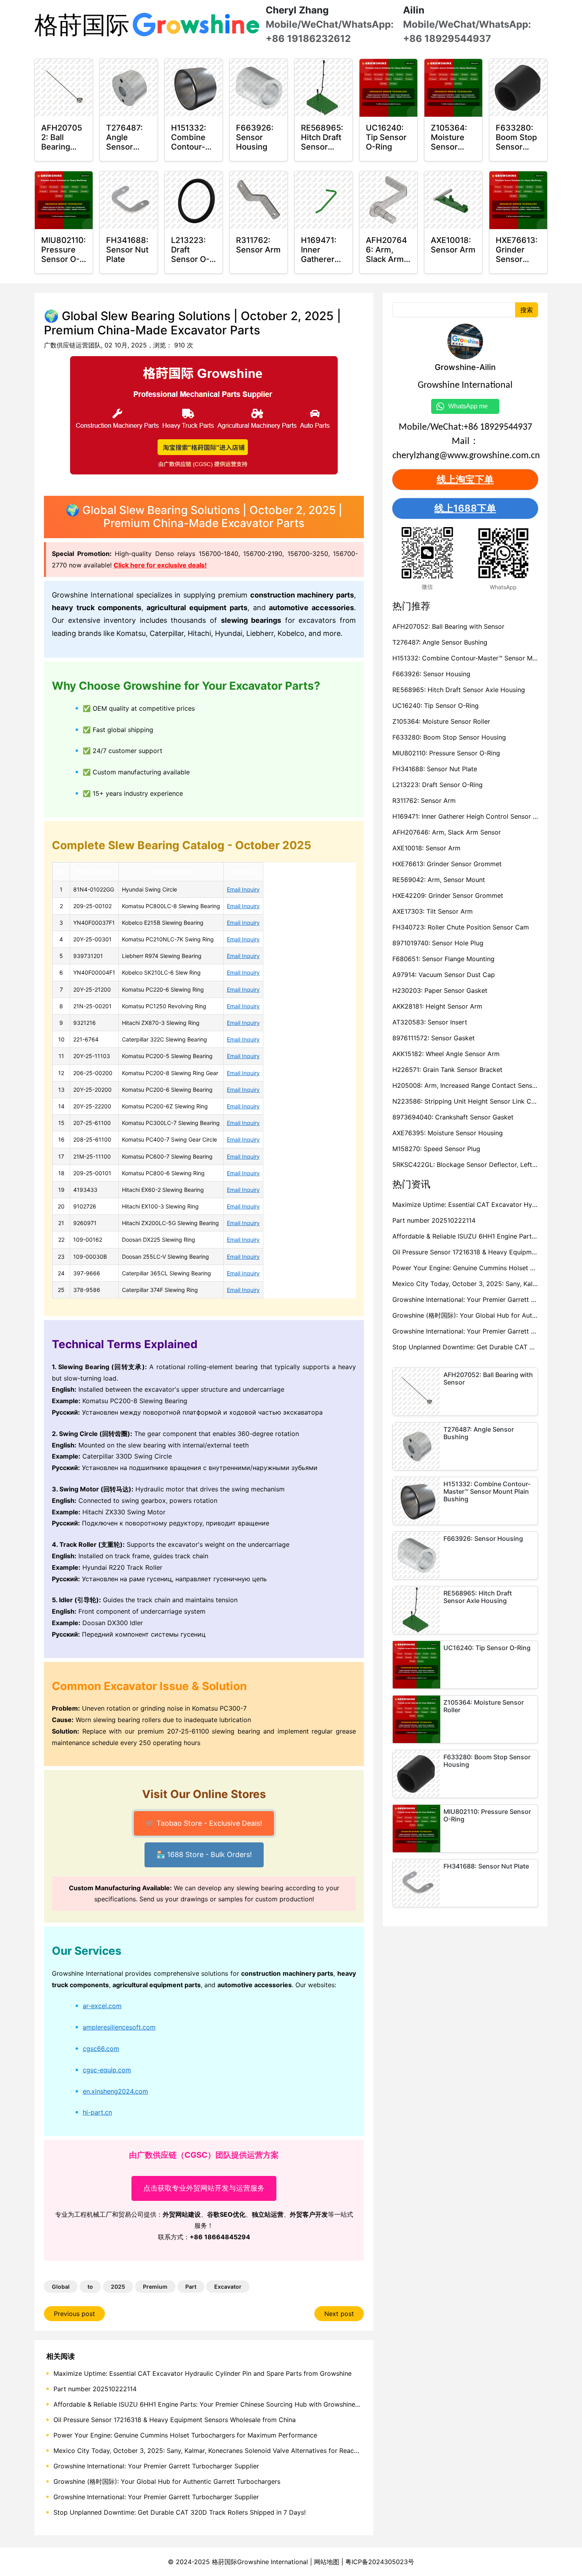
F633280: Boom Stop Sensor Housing (449, 737)
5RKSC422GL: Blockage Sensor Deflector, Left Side (470, 1165)
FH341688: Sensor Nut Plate (435, 769)
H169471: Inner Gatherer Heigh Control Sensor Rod (469, 816)
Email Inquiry (243, 889)
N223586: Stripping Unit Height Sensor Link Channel (472, 1101)
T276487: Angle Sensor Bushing (440, 642)
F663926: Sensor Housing (431, 674)
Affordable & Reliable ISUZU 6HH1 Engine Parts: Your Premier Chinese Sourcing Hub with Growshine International (224, 2404)
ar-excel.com (102, 2006)
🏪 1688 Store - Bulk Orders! (204, 1856)
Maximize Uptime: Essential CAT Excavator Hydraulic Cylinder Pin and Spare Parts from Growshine (203, 2373)
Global (61, 2287)
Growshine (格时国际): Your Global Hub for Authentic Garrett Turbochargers (167, 2481)
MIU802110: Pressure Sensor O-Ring (446, 753)
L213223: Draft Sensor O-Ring (437, 785)
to (90, 2287)
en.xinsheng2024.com (115, 2091)
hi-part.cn (97, 2112)
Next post (339, 2314)
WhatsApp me (471, 406)
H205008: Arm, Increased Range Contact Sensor (465, 1085)
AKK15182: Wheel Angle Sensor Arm (446, 1054)
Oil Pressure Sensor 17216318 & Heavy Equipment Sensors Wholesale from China (175, 2420)
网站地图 (327, 2562)
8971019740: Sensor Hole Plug (438, 943)
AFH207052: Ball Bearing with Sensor (448, 626)
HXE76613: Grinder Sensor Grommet (447, 864)
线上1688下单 (465, 508)
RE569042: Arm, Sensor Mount (439, 880)
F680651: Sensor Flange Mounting (443, 959)
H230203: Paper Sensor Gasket (440, 990)
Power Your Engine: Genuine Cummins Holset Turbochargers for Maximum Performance (185, 2435)
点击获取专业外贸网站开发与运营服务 (204, 2188)
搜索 (527, 310)
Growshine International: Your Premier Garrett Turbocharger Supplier (156, 2466)
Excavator (228, 2287)
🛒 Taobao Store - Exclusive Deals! (204, 1823)
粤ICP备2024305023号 (380, 2562)
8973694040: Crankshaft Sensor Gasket (453, 1117)
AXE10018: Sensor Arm (426, 848)
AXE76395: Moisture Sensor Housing (448, 1133)
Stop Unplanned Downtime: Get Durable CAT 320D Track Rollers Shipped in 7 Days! (180, 2512)
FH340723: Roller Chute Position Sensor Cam (461, 927)
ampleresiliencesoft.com (119, 2027)
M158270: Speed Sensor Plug (436, 1149)
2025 (118, 2287)
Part (191, 2287)
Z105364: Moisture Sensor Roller (441, 721)
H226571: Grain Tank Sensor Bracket (447, 1070)
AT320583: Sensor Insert (430, 1022)
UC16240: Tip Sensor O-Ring (436, 706)
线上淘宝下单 (465, 479)
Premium (155, 2287)
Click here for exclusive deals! (160, 565)
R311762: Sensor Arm (424, 800)
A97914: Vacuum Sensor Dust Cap (444, 975)
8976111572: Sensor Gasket (434, 1038)
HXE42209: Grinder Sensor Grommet (448, 895)
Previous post (74, 2314)
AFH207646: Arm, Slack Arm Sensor (447, 832)
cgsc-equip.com (107, 2070)
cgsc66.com (101, 2049)
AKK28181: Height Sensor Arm (437, 1006)
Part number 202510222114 (95, 2389)
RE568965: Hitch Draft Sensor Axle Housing (459, 690)
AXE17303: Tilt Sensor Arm (433, 911)
